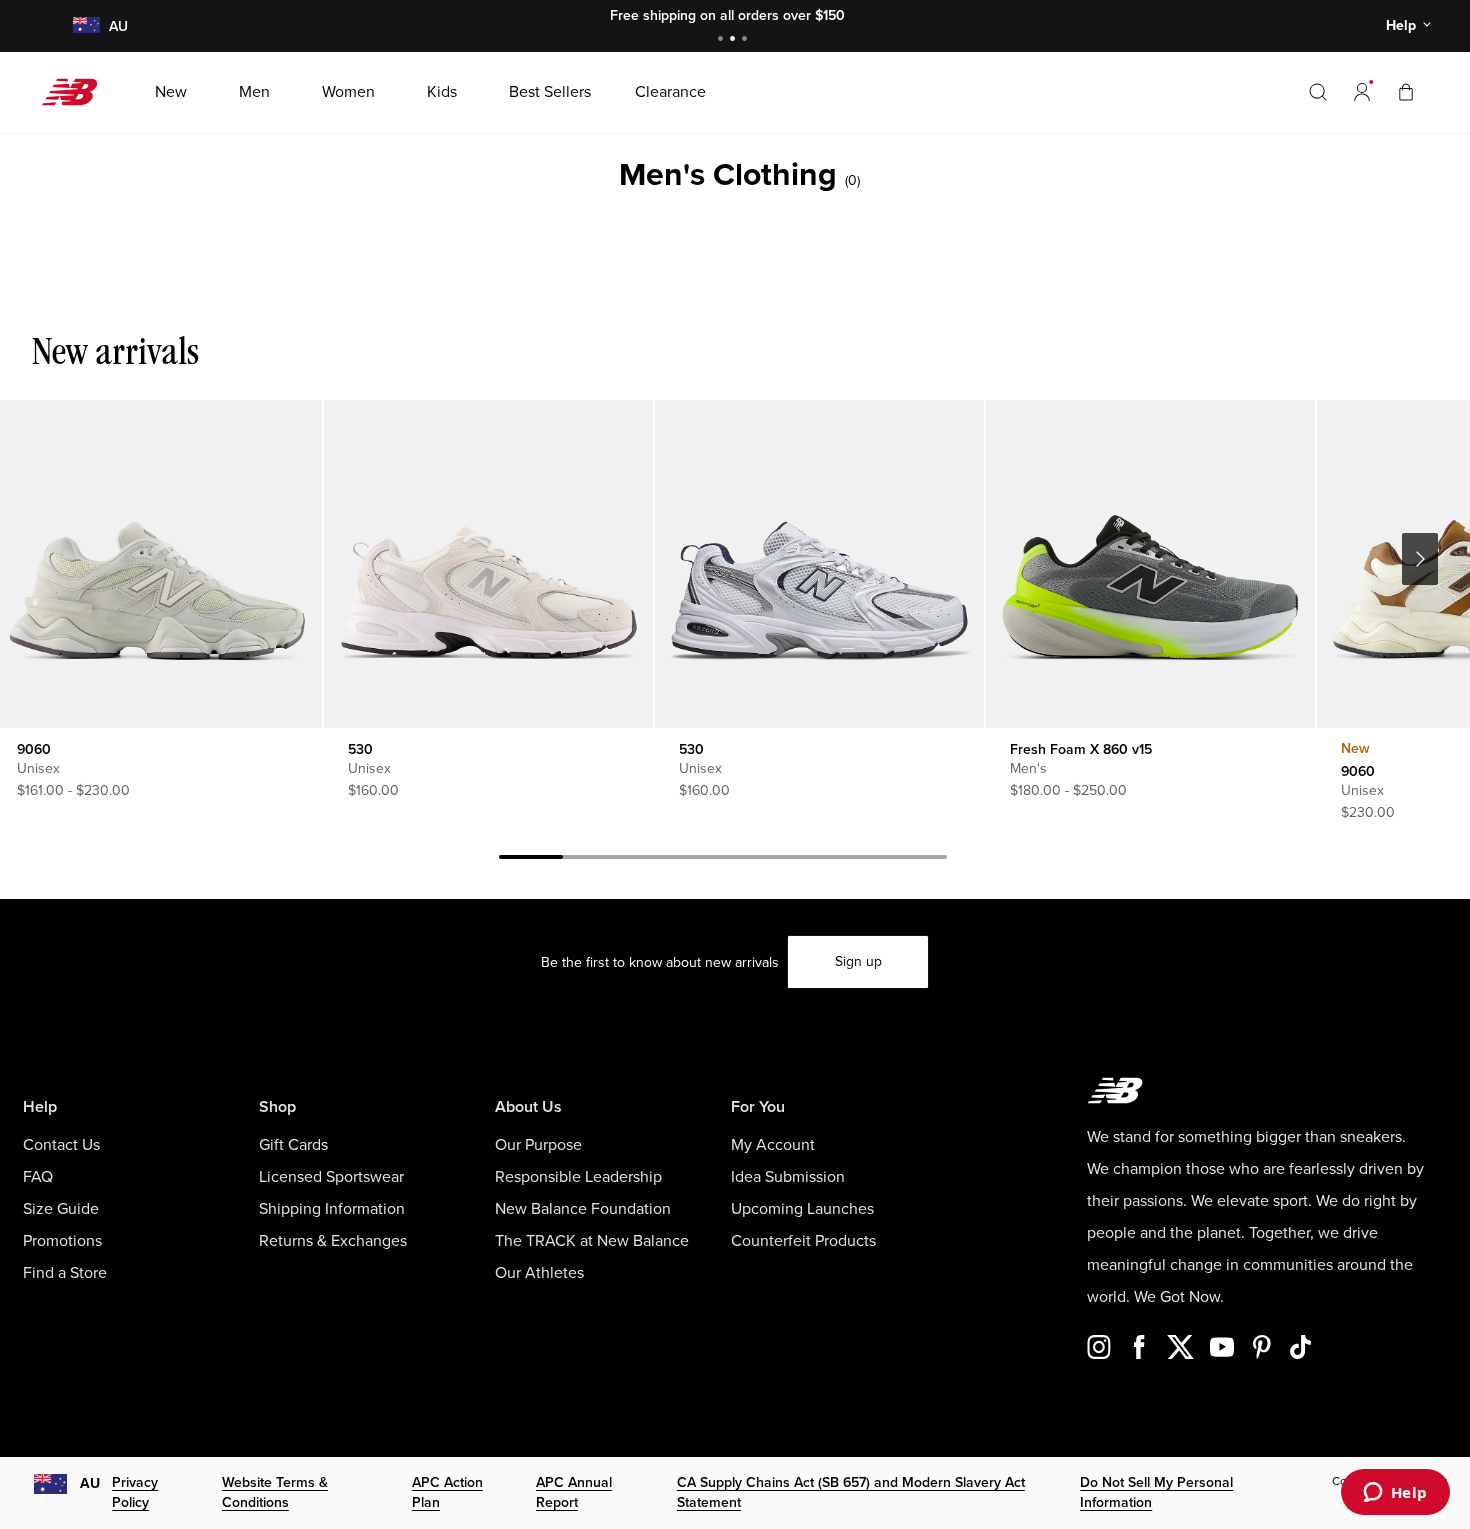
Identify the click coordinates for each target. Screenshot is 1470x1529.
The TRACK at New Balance (592, 1241)
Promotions (62, 1241)
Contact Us (61, 1145)
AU (90, 1483)
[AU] (85, 26)
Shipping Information (332, 1209)
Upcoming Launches (802, 1209)
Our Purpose (538, 1145)
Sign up (858, 961)
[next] (1420, 559)
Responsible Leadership (578, 1177)
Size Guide (61, 1209)
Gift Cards (293, 1145)
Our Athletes (539, 1273)
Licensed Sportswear (331, 1177)
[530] (488, 564)
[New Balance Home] (77, 92)
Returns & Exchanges (333, 1241)
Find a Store (65, 1273)
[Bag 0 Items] (1406, 91)
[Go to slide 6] (851, 860)
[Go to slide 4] (723, 860)
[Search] (1318, 92)
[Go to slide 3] (747, 40)
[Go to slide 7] (915, 860)
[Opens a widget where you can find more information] (1395, 1494)
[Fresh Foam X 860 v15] (1150, 564)
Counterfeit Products (803, 1241)
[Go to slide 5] (787, 860)
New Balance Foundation (583, 1209)
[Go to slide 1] (723, 40)
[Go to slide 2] (735, 40)
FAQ (38, 1177)
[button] (1362, 92)
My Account (773, 1145)
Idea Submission (788, 1177)
